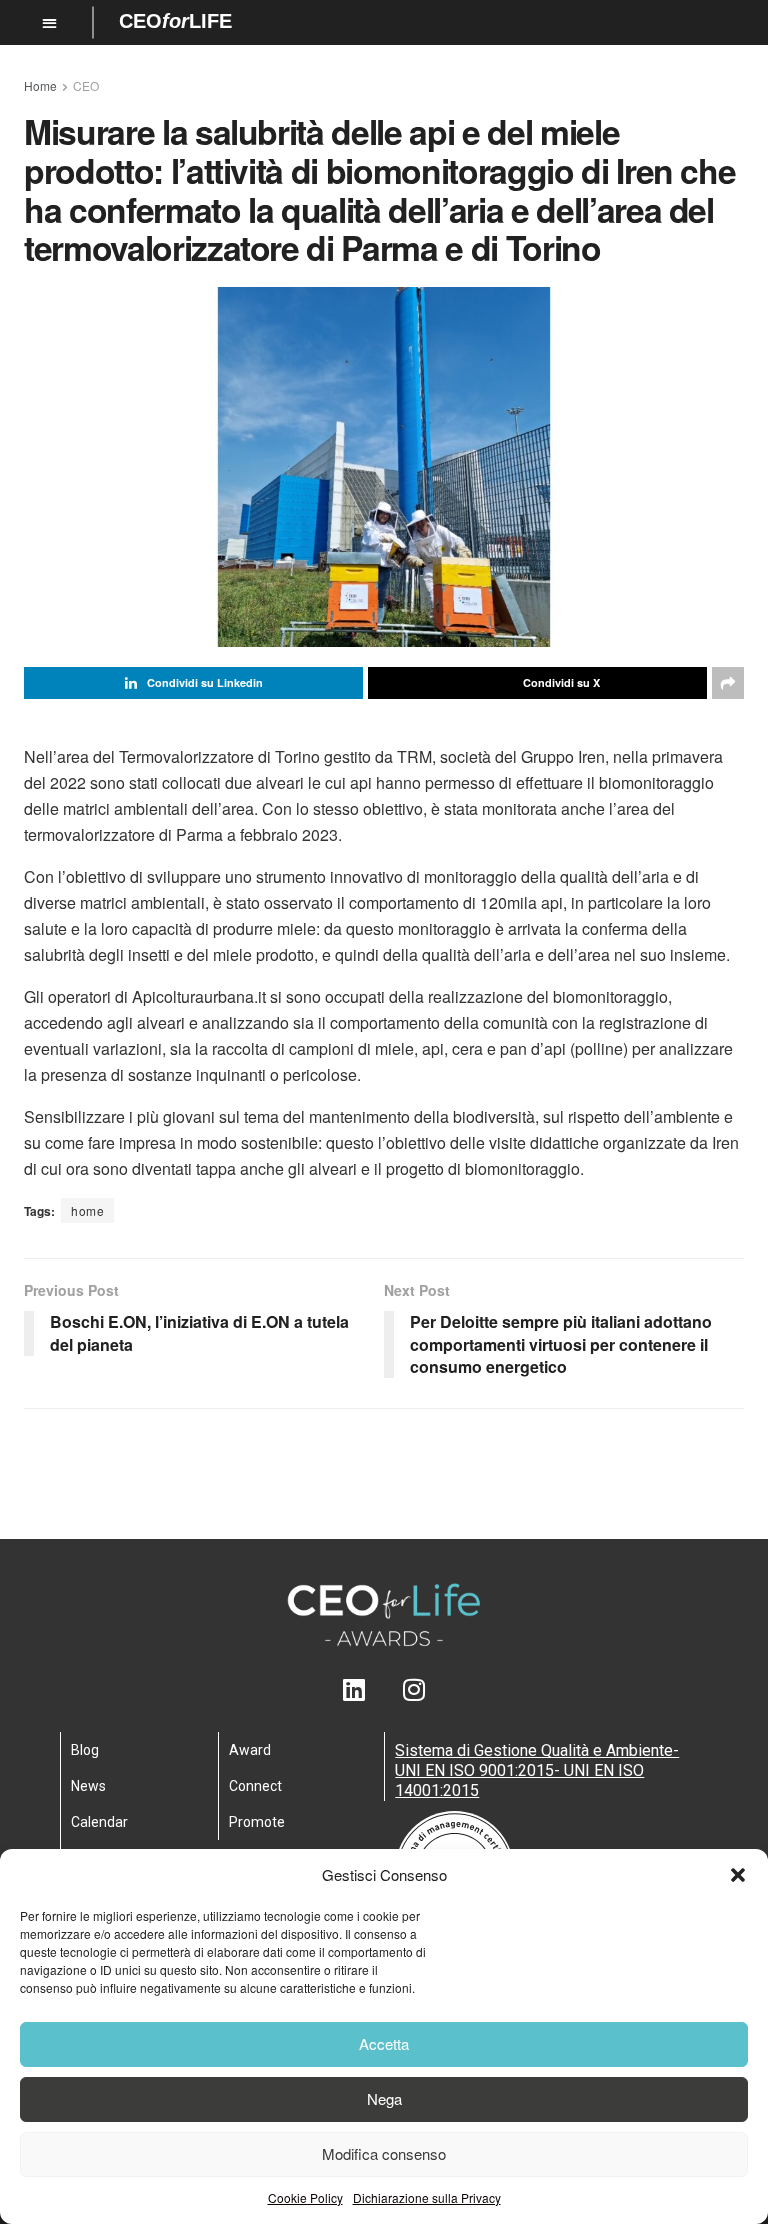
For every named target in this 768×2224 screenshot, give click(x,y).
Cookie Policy (305, 2197)
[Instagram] (414, 1689)
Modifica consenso (384, 2153)
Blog (85, 1750)
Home (40, 85)
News (88, 1786)
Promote (257, 1822)
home (87, 1210)
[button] (738, 1875)
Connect (255, 1786)
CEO (86, 85)
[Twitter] (384, 1689)
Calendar (99, 1822)
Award (250, 1750)
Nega (384, 2098)
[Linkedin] (354, 1689)
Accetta (384, 2043)
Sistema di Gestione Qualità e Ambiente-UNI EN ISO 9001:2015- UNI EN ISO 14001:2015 (537, 1770)
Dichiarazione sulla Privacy (427, 2197)
